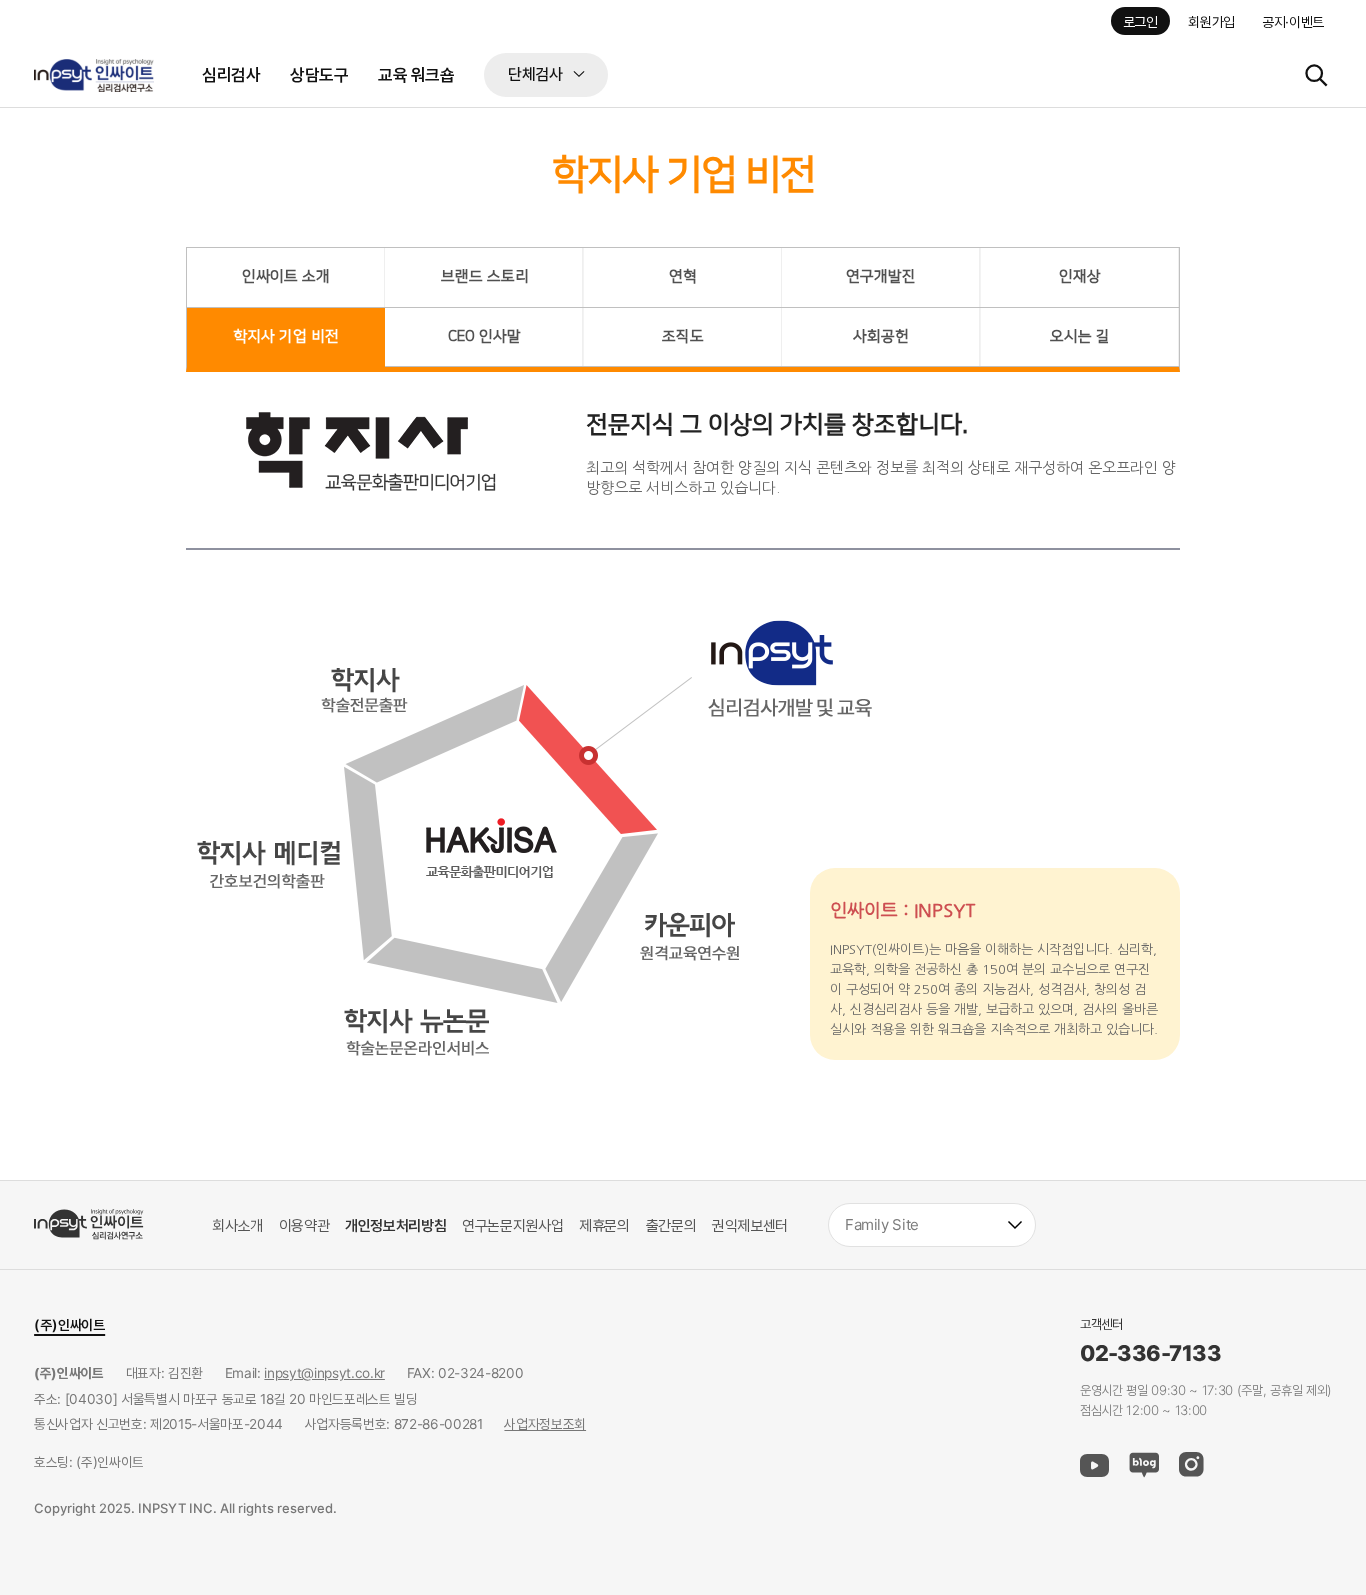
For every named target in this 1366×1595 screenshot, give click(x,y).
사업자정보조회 (545, 1424)
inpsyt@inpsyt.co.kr (324, 1373)
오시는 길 (1080, 336)
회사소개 (237, 1225)
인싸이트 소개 (286, 276)
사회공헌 (881, 336)
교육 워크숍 (416, 74)
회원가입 (1211, 21)
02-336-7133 (1150, 1354)
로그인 (1140, 21)
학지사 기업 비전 (286, 336)
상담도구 (319, 74)
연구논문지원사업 (512, 1225)
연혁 (683, 276)
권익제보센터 (750, 1225)
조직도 (683, 336)
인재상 (1080, 276)
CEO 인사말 (484, 336)
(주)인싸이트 (69, 1324)
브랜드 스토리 (485, 276)
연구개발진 (881, 276)
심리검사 (231, 74)
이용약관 (304, 1225)
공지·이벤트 (1293, 21)
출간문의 (671, 1225)
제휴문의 (604, 1225)
